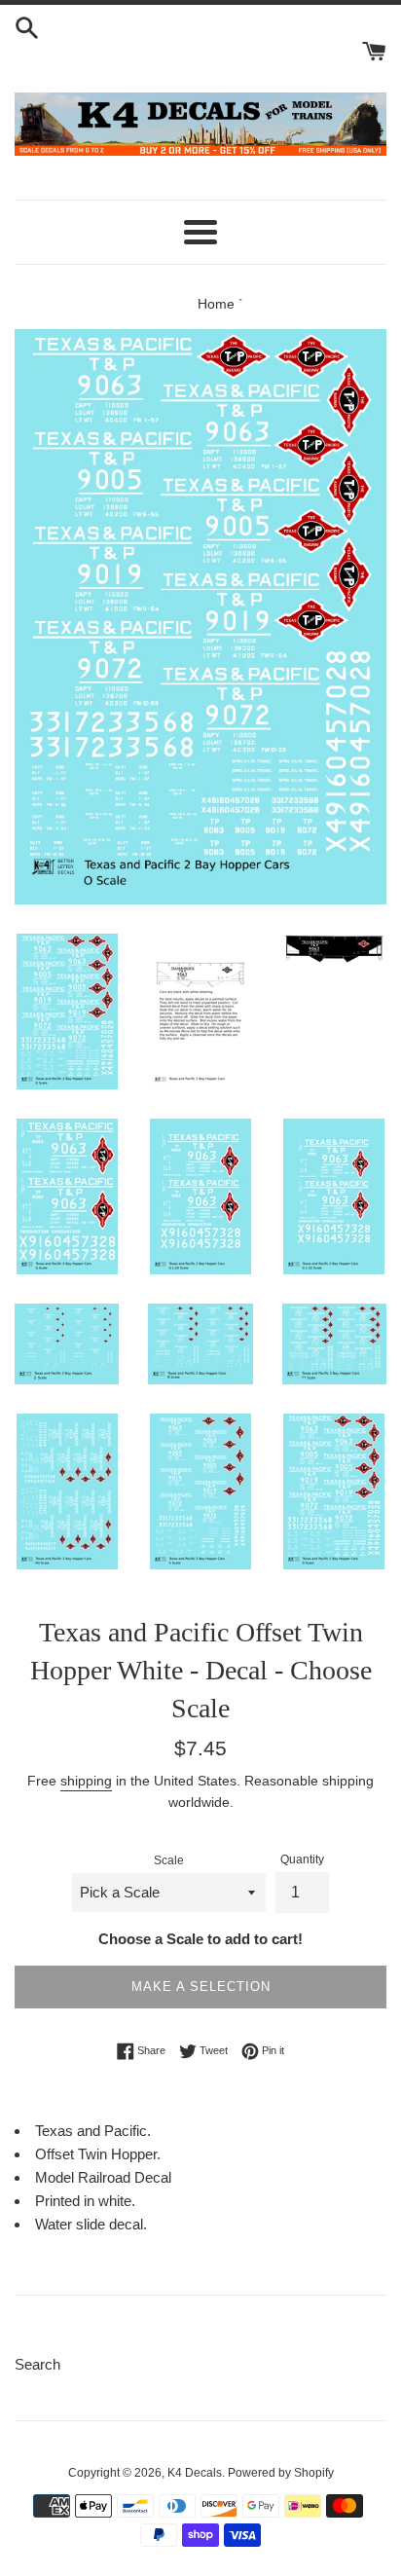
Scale (169, 1860)
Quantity (302, 1859)
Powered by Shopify (281, 2473)
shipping (86, 1781)
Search (37, 2364)
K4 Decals (195, 2473)
